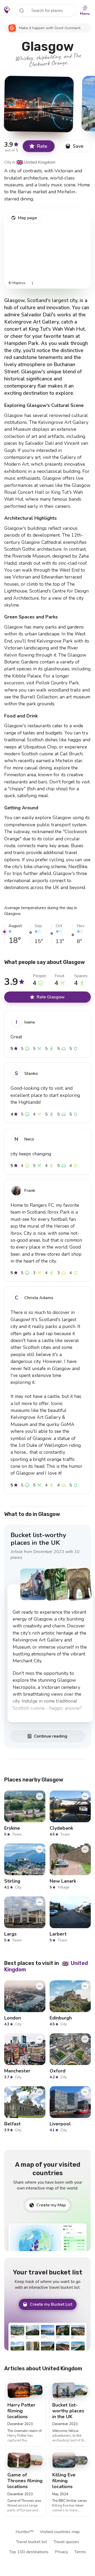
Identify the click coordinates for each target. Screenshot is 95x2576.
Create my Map (51, 2205)
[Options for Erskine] (40, 1796)
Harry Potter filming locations (21, 2411)
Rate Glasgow (51, 997)
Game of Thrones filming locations (25, 2481)
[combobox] (45, 11)
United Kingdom (36, 162)
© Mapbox (17, 283)
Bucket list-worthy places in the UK (38, 1539)
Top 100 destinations (29, 2552)
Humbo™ (25, 2532)
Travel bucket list (32, 2542)
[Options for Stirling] (40, 1849)
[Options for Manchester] (40, 2039)
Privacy (61, 2552)
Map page (27, 218)
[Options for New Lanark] (85, 1849)
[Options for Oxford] (85, 2039)
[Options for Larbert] (85, 1902)
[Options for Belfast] (40, 2092)
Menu (85, 14)
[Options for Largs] (40, 1902)
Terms (80, 2552)
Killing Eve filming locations (64, 2481)
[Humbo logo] (7, 10)
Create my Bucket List (51, 2304)
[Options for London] (40, 1986)
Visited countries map (60, 2532)
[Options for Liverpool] (85, 2092)
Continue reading (51, 1736)
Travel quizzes (66, 2542)
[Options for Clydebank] (85, 1796)
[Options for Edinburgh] (85, 1986)
